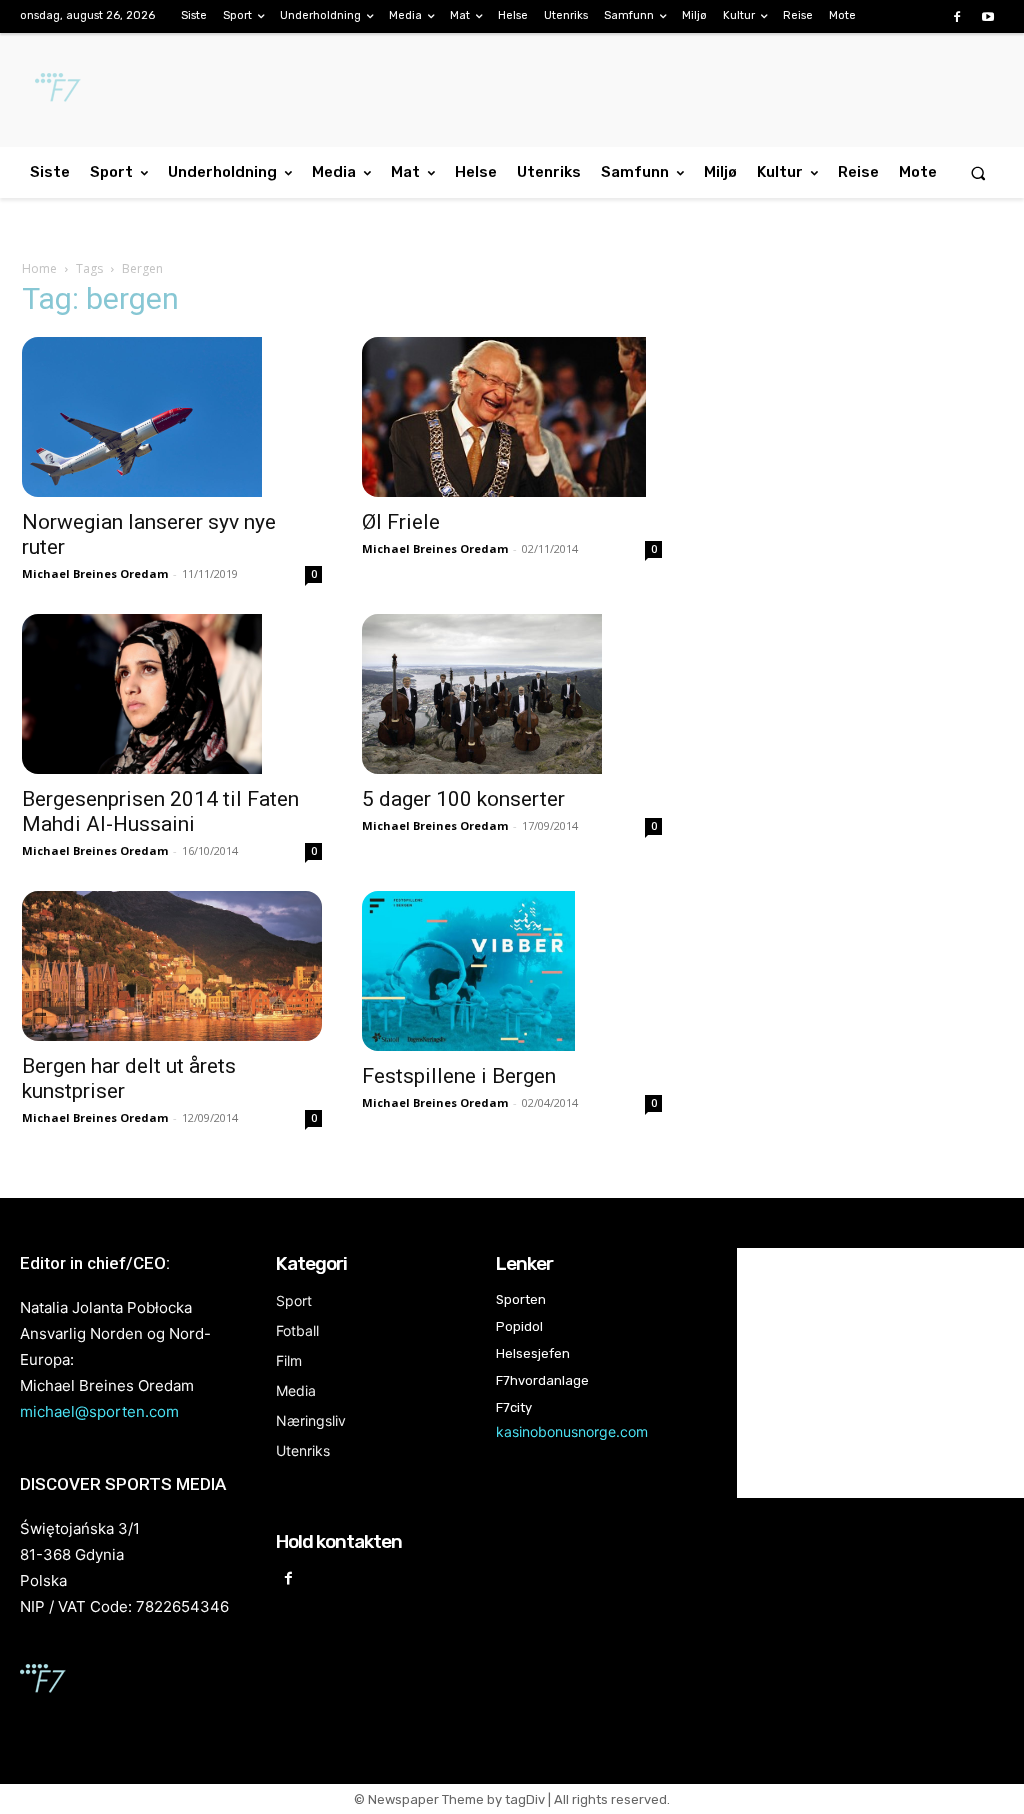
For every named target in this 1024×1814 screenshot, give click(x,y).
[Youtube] (988, 17)
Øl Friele (401, 522)
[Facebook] (957, 17)
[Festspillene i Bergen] (512, 971)
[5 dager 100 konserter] (512, 694)
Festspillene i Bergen (459, 1076)
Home (39, 268)
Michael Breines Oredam (95, 573)
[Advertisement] (852, 452)
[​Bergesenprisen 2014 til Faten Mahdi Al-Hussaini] (172, 694)
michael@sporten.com (99, 1411)
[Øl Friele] (512, 417)
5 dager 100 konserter (463, 799)
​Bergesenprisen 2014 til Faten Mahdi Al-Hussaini (160, 811)
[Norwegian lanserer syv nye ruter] (172, 417)
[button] (978, 172)
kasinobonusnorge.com (572, 1431)
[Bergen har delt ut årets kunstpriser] (172, 965)
